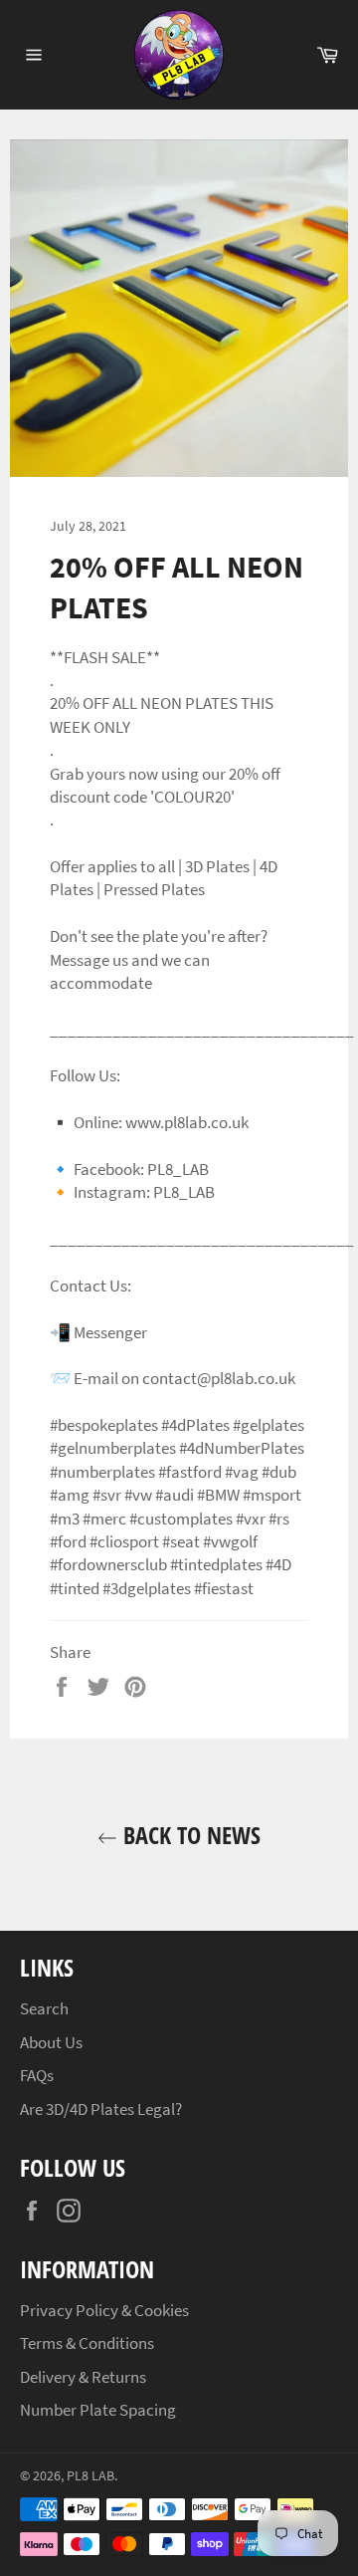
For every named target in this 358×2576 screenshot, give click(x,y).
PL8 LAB (90, 2476)
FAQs (37, 2075)
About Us (51, 2042)
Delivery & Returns (83, 2377)
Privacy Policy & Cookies (104, 2310)
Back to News (189, 1835)
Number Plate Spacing (98, 2410)
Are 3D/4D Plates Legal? (101, 2109)
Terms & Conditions (87, 2343)
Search (44, 2008)
